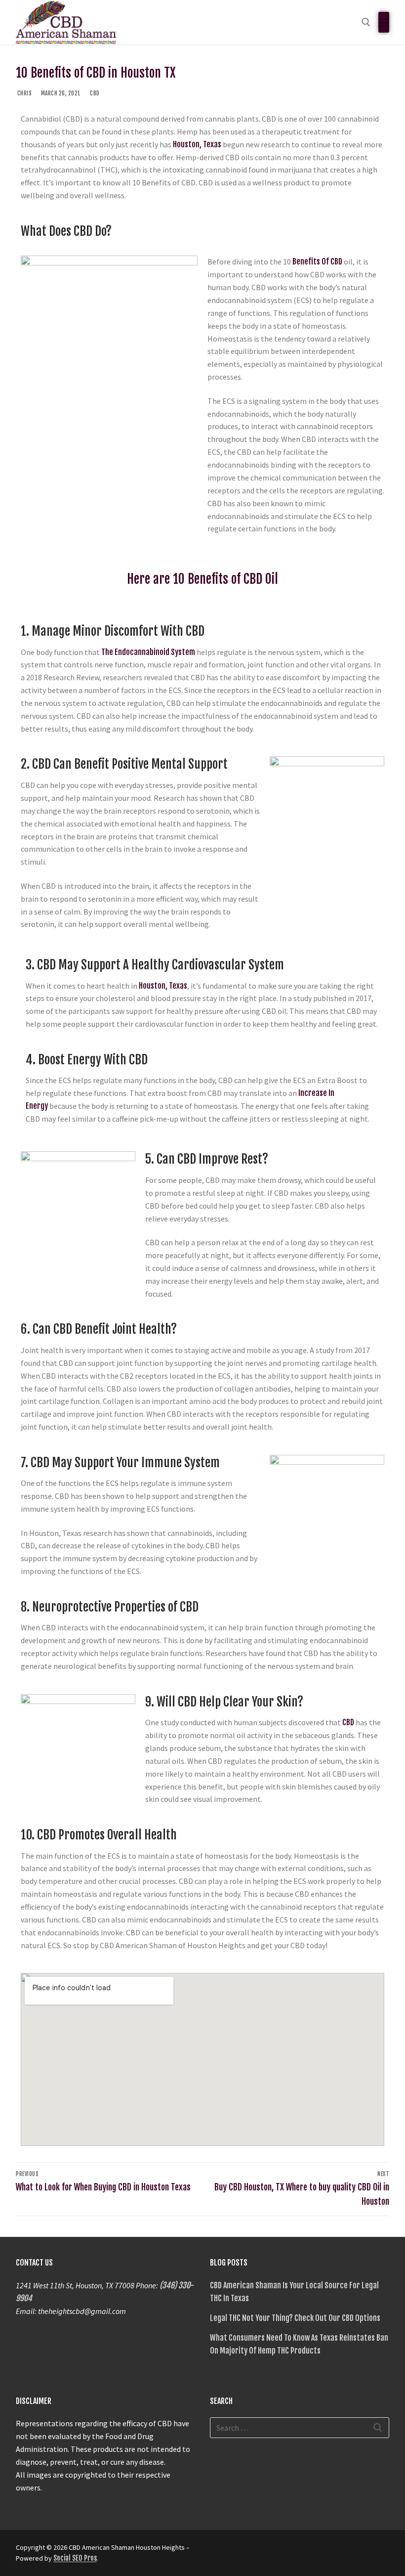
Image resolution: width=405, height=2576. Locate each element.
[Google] (237, 2551)
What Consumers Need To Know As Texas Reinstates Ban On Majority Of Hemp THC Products (299, 2344)
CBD (94, 93)
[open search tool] (366, 22)
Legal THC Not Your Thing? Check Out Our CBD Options (295, 2318)
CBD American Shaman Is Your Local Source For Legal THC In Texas (294, 2292)
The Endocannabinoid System (148, 652)
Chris (24, 93)
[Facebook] (219, 2551)
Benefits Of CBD (317, 262)
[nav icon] (384, 22)
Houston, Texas (197, 144)
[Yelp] (254, 2551)
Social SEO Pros (75, 2558)
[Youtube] (272, 2551)
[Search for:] (300, 2428)
